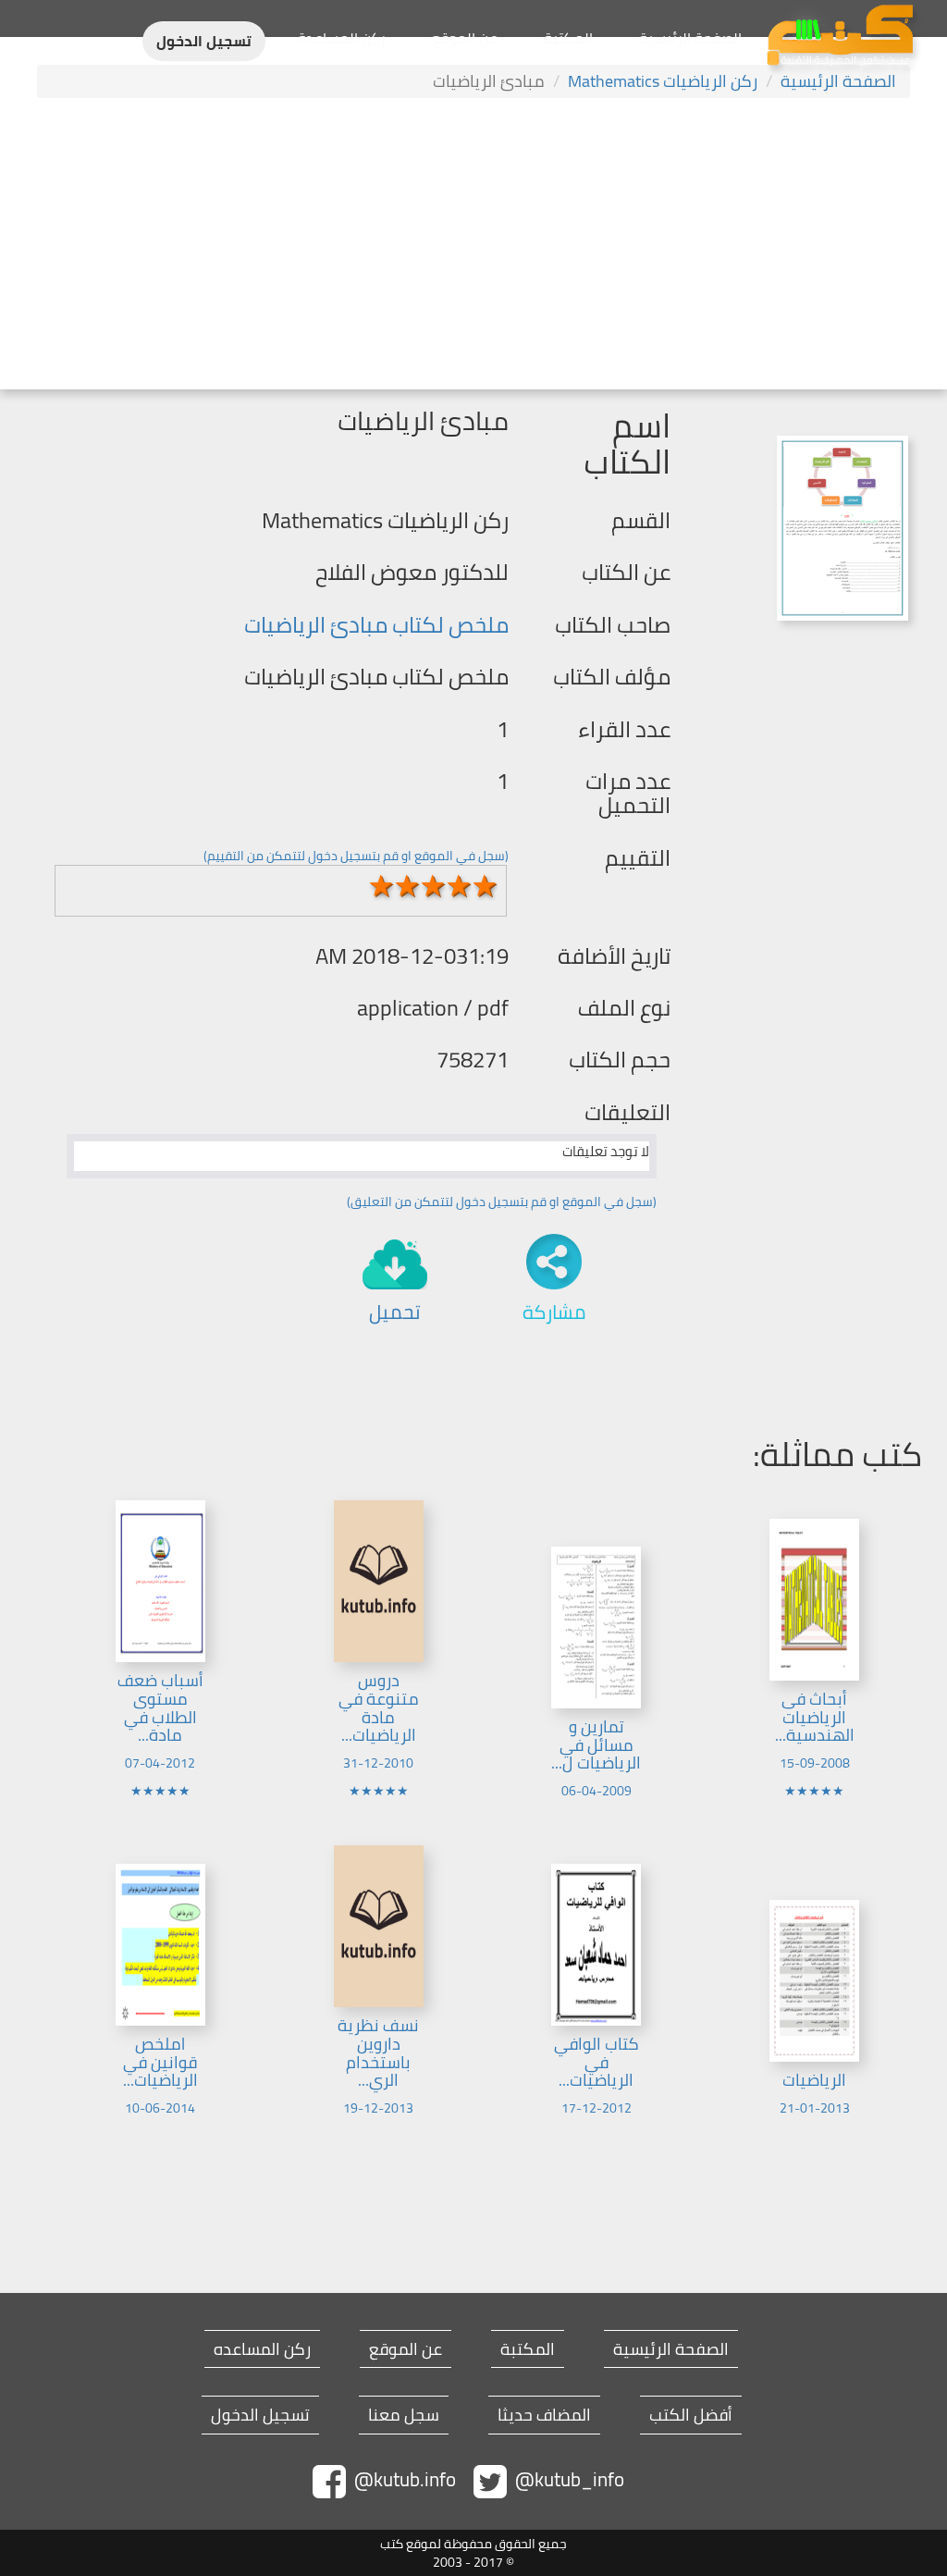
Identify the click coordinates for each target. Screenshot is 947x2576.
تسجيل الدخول (204, 41)
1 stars (381, 886)
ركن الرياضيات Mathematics (663, 81)
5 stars (485, 886)
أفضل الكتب (691, 2415)
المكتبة (568, 38)
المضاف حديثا (544, 2415)
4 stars (459, 886)
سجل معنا (404, 2415)
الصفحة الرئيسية (690, 38)
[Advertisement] (473, 246)
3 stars (433, 886)
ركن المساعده (262, 2349)
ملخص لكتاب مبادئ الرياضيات (376, 625)
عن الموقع (465, 38)
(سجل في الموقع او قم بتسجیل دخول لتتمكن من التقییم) (356, 856)
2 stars (407, 886)
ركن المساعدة (342, 38)
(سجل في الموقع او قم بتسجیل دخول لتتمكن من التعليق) (502, 1202)
